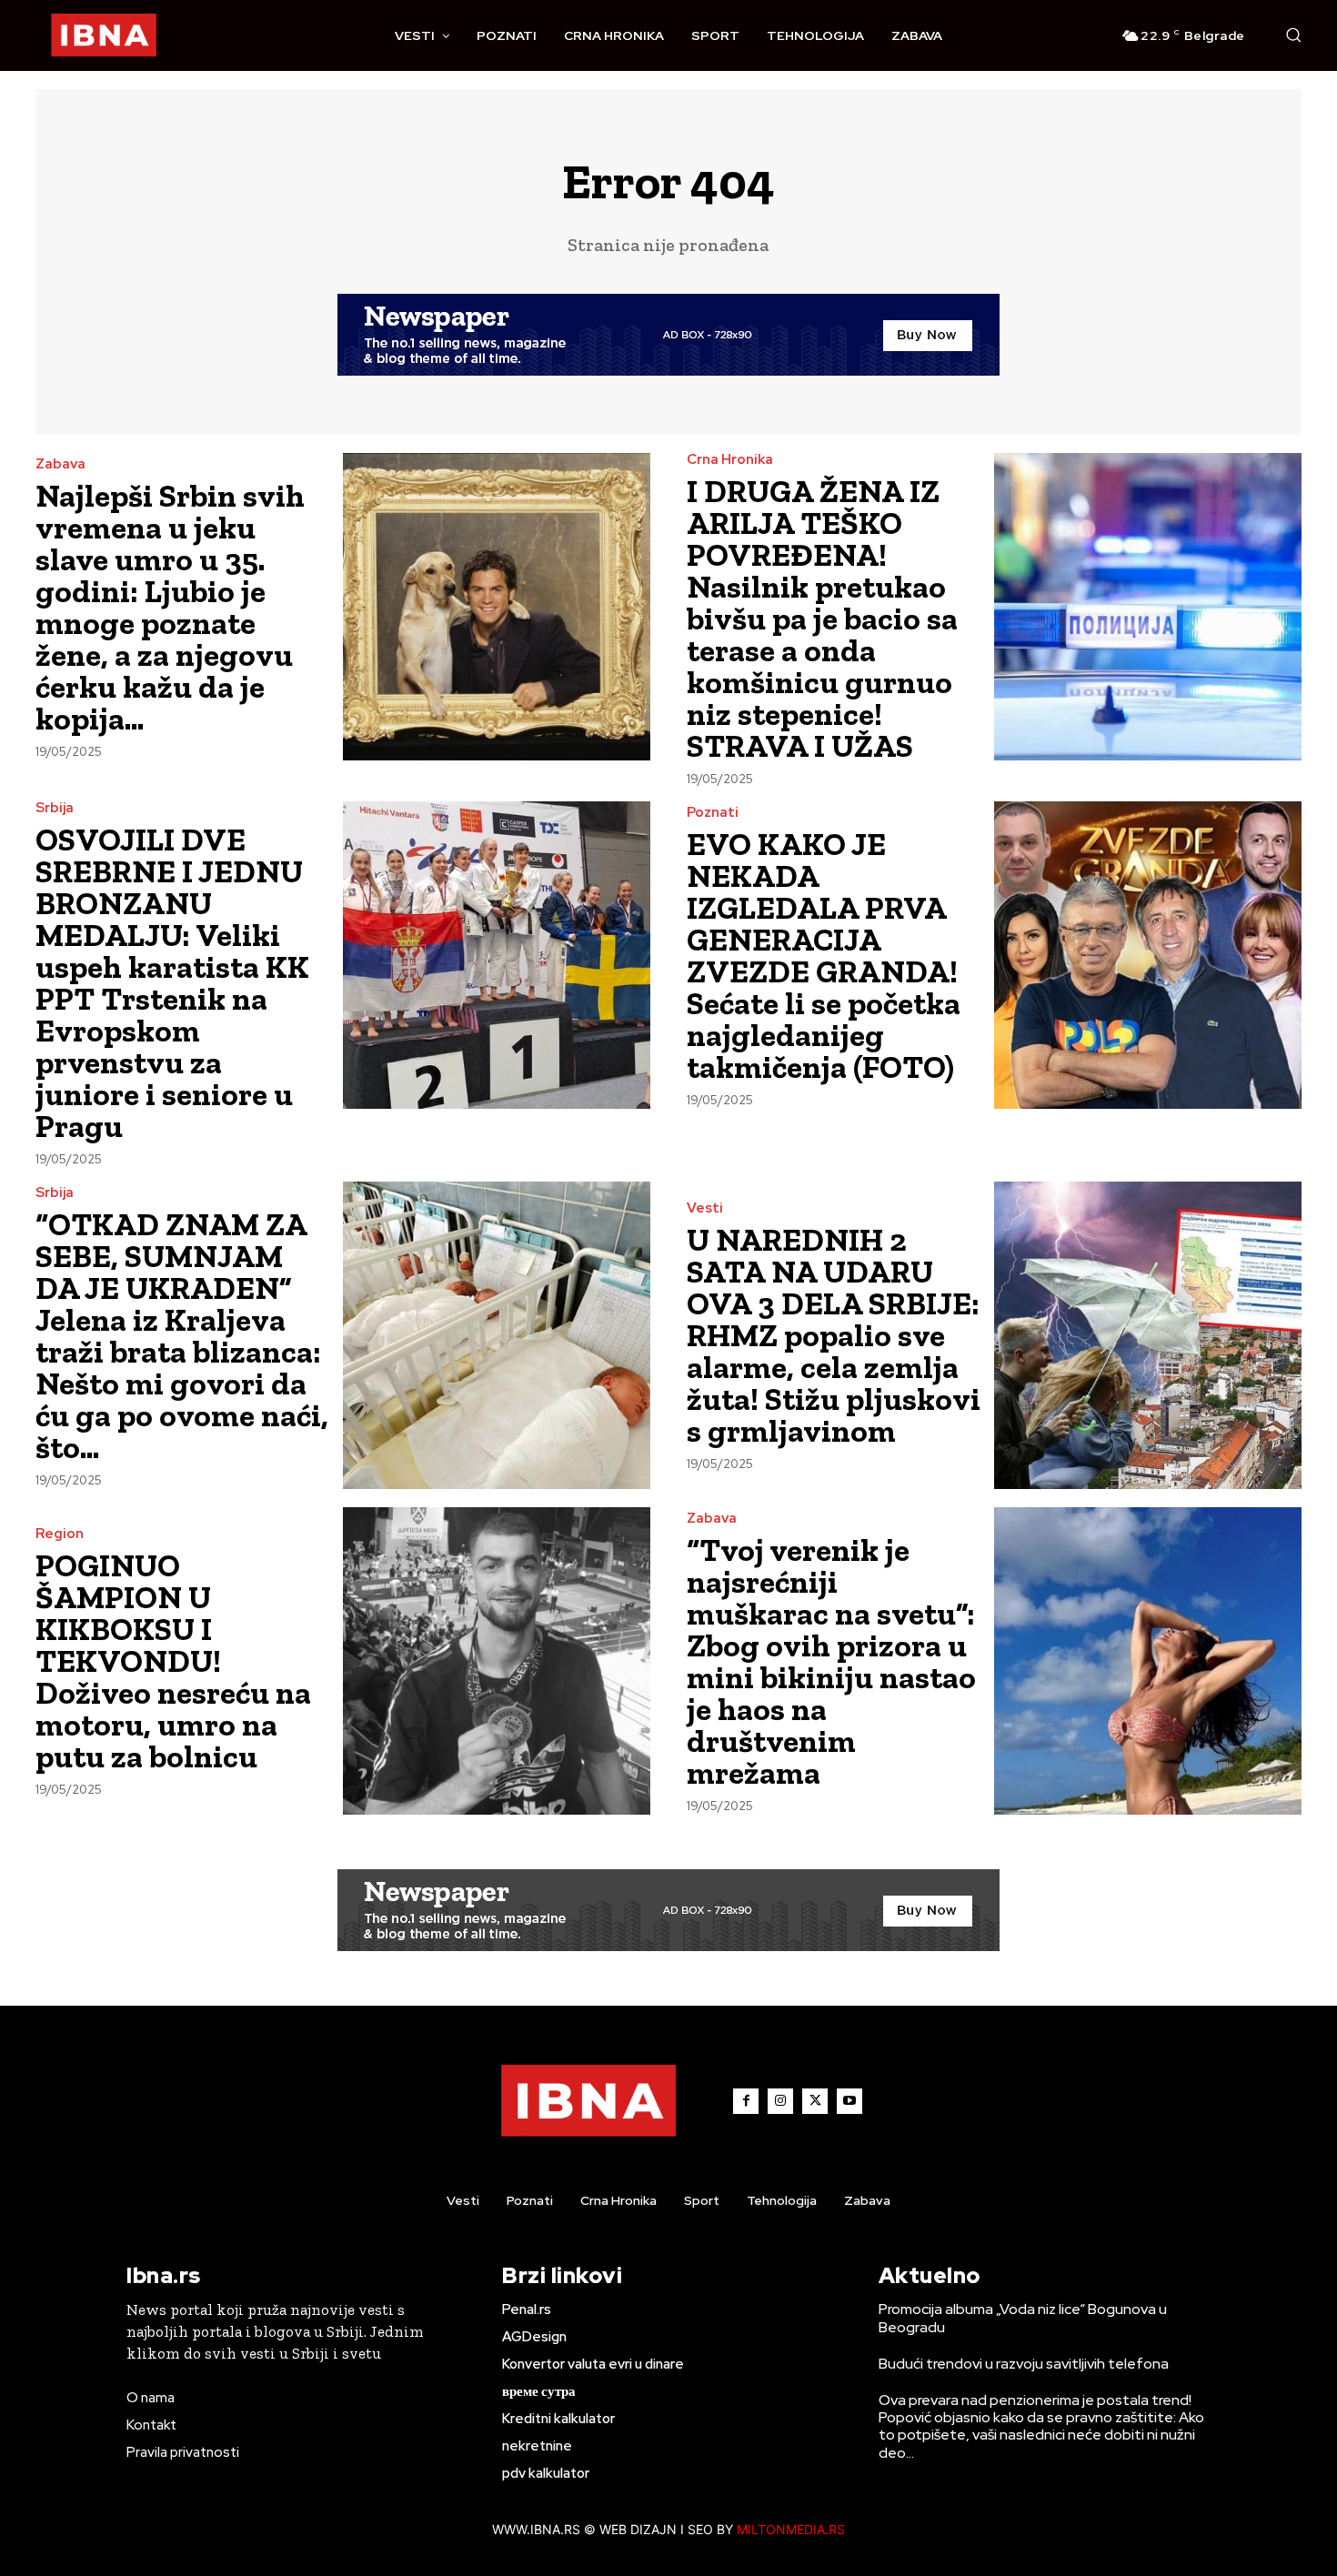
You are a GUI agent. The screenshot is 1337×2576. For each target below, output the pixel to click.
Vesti (705, 1208)
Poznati (713, 813)
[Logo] (104, 35)
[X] (815, 2101)
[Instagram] (780, 2101)
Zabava (60, 464)
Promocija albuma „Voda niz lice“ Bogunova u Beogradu (1023, 2318)
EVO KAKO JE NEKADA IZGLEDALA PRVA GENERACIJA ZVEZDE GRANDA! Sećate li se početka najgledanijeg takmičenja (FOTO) (824, 956)
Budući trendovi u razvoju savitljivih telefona (1024, 2364)
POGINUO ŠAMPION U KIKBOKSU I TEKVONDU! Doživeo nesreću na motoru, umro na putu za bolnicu (173, 1661)
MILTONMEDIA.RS (791, 2529)
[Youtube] (849, 2101)
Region (60, 1534)
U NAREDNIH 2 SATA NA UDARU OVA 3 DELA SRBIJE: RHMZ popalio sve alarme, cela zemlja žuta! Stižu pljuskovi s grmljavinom (834, 1335)
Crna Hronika (730, 460)
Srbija (55, 808)
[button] (1293, 35)
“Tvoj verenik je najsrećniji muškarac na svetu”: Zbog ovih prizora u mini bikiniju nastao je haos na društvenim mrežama (831, 1661)
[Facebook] (746, 2101)
